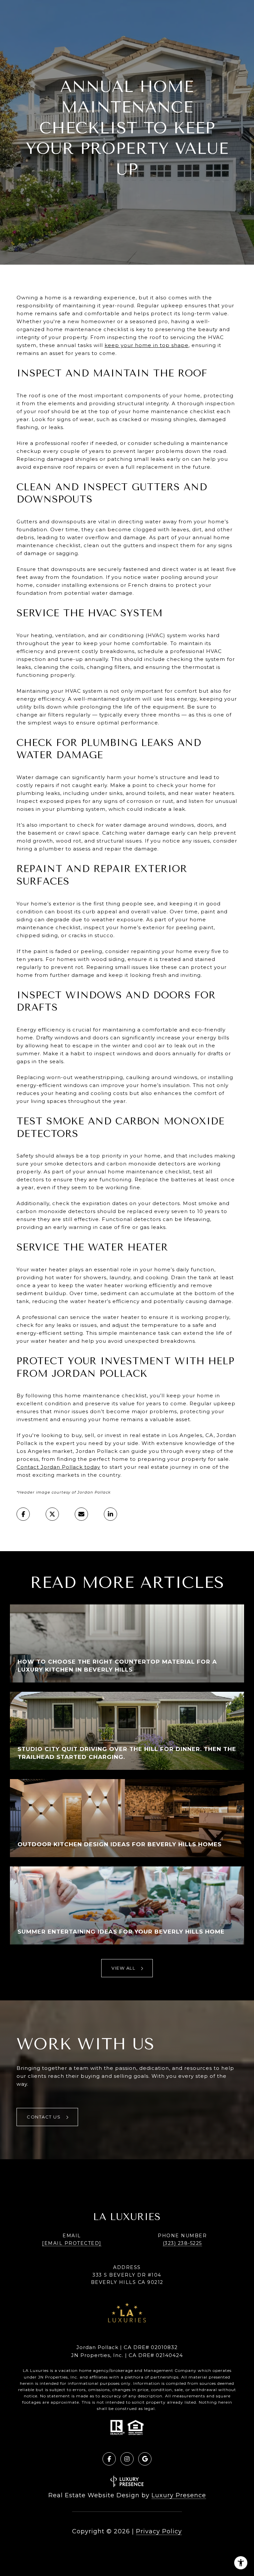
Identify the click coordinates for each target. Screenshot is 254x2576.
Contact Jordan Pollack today (58, 1467)
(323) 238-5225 (182, 2243)
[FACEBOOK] (109, 2459)
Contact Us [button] (44, 2117)
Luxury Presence (179, 2495)
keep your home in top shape (147, 345)
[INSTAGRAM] (127, 2459)
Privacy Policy (159, 2531)
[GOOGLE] (145, 2459)
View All (124, 1968)
